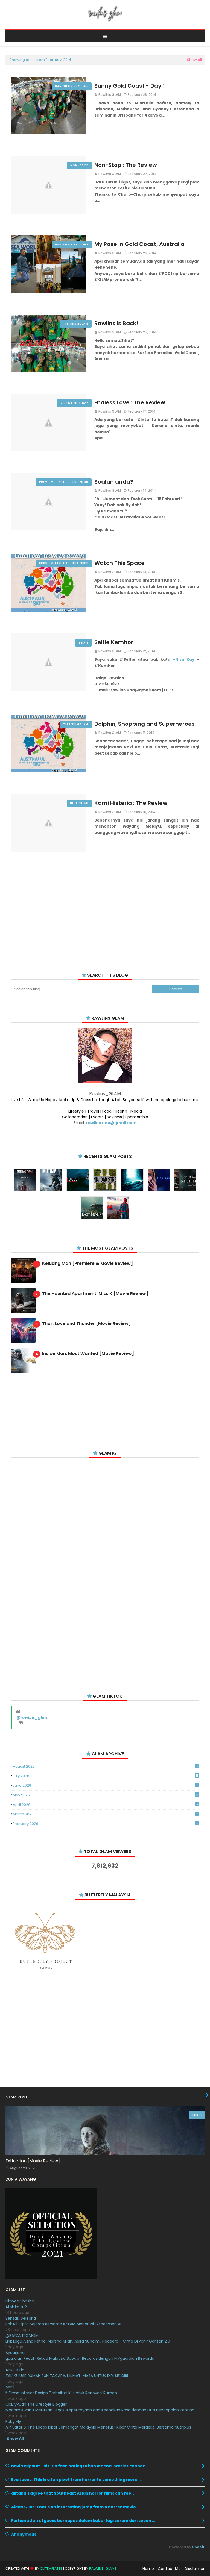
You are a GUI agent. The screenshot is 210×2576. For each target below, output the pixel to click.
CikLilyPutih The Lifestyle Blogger (36, 2404)
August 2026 (106, 1766)
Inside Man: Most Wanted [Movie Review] (88, 1354)
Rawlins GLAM (110, 95)
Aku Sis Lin (15, 2370)
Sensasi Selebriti (21, 2318)
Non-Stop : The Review (126, 165)
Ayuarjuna (15, 2353)
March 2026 (106, 1814)
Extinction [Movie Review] (33, 2161)
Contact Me (169, 2569)
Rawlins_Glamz (103, 2568)
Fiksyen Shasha (20, 2301)
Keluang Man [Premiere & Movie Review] (87, 1264)
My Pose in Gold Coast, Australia (139, 244)
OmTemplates (51, 2568)
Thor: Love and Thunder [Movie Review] (86, 1324)
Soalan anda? (114, 482)
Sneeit (198, 2547)
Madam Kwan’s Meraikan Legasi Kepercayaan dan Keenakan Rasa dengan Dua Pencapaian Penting (100, 2410)
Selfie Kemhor (114, 642)
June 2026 (106, 1785)
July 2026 (105, 1776)
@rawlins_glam (33, 1717)
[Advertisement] (105, 912)
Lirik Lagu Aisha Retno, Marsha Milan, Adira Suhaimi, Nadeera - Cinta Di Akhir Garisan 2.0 (88, 2341)
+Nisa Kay (184, 659)
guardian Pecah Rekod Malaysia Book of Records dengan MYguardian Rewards (80, 2358)
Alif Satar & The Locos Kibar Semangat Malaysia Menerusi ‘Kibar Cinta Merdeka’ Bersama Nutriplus (98, 2427)
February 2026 (106, 1824)
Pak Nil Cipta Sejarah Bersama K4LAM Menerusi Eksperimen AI (63, 2324)
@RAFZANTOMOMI (22, 2335)
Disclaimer (195, 2569)
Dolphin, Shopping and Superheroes (145, 724)
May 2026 (105, 1795)
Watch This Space (119, 563)
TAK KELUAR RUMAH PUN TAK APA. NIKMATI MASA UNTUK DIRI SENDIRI (67, 2376)
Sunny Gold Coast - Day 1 (130, 86)
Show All (15, 2439)
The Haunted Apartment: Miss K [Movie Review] (95, 1294)
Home (148, 2569)
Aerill (10, 2387)
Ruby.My (13, 2421)
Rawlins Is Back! (116, 323)
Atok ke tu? (16, 2307)
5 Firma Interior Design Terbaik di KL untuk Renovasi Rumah (61, 2393)
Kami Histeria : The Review (131, 803)
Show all (194, 60)
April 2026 (106, 1805)
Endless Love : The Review (130, 402)
